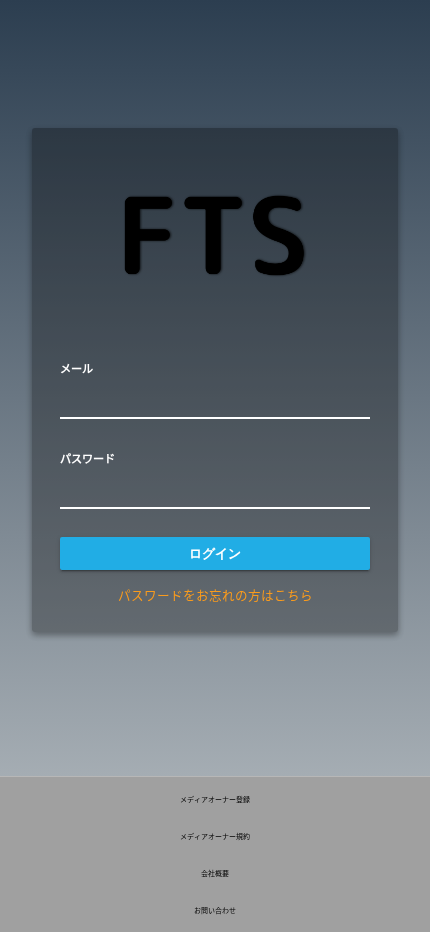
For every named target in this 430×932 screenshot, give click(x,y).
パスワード (87, 458)
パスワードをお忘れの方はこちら (215, 594)
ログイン (215, 553)
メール (76, 368)
